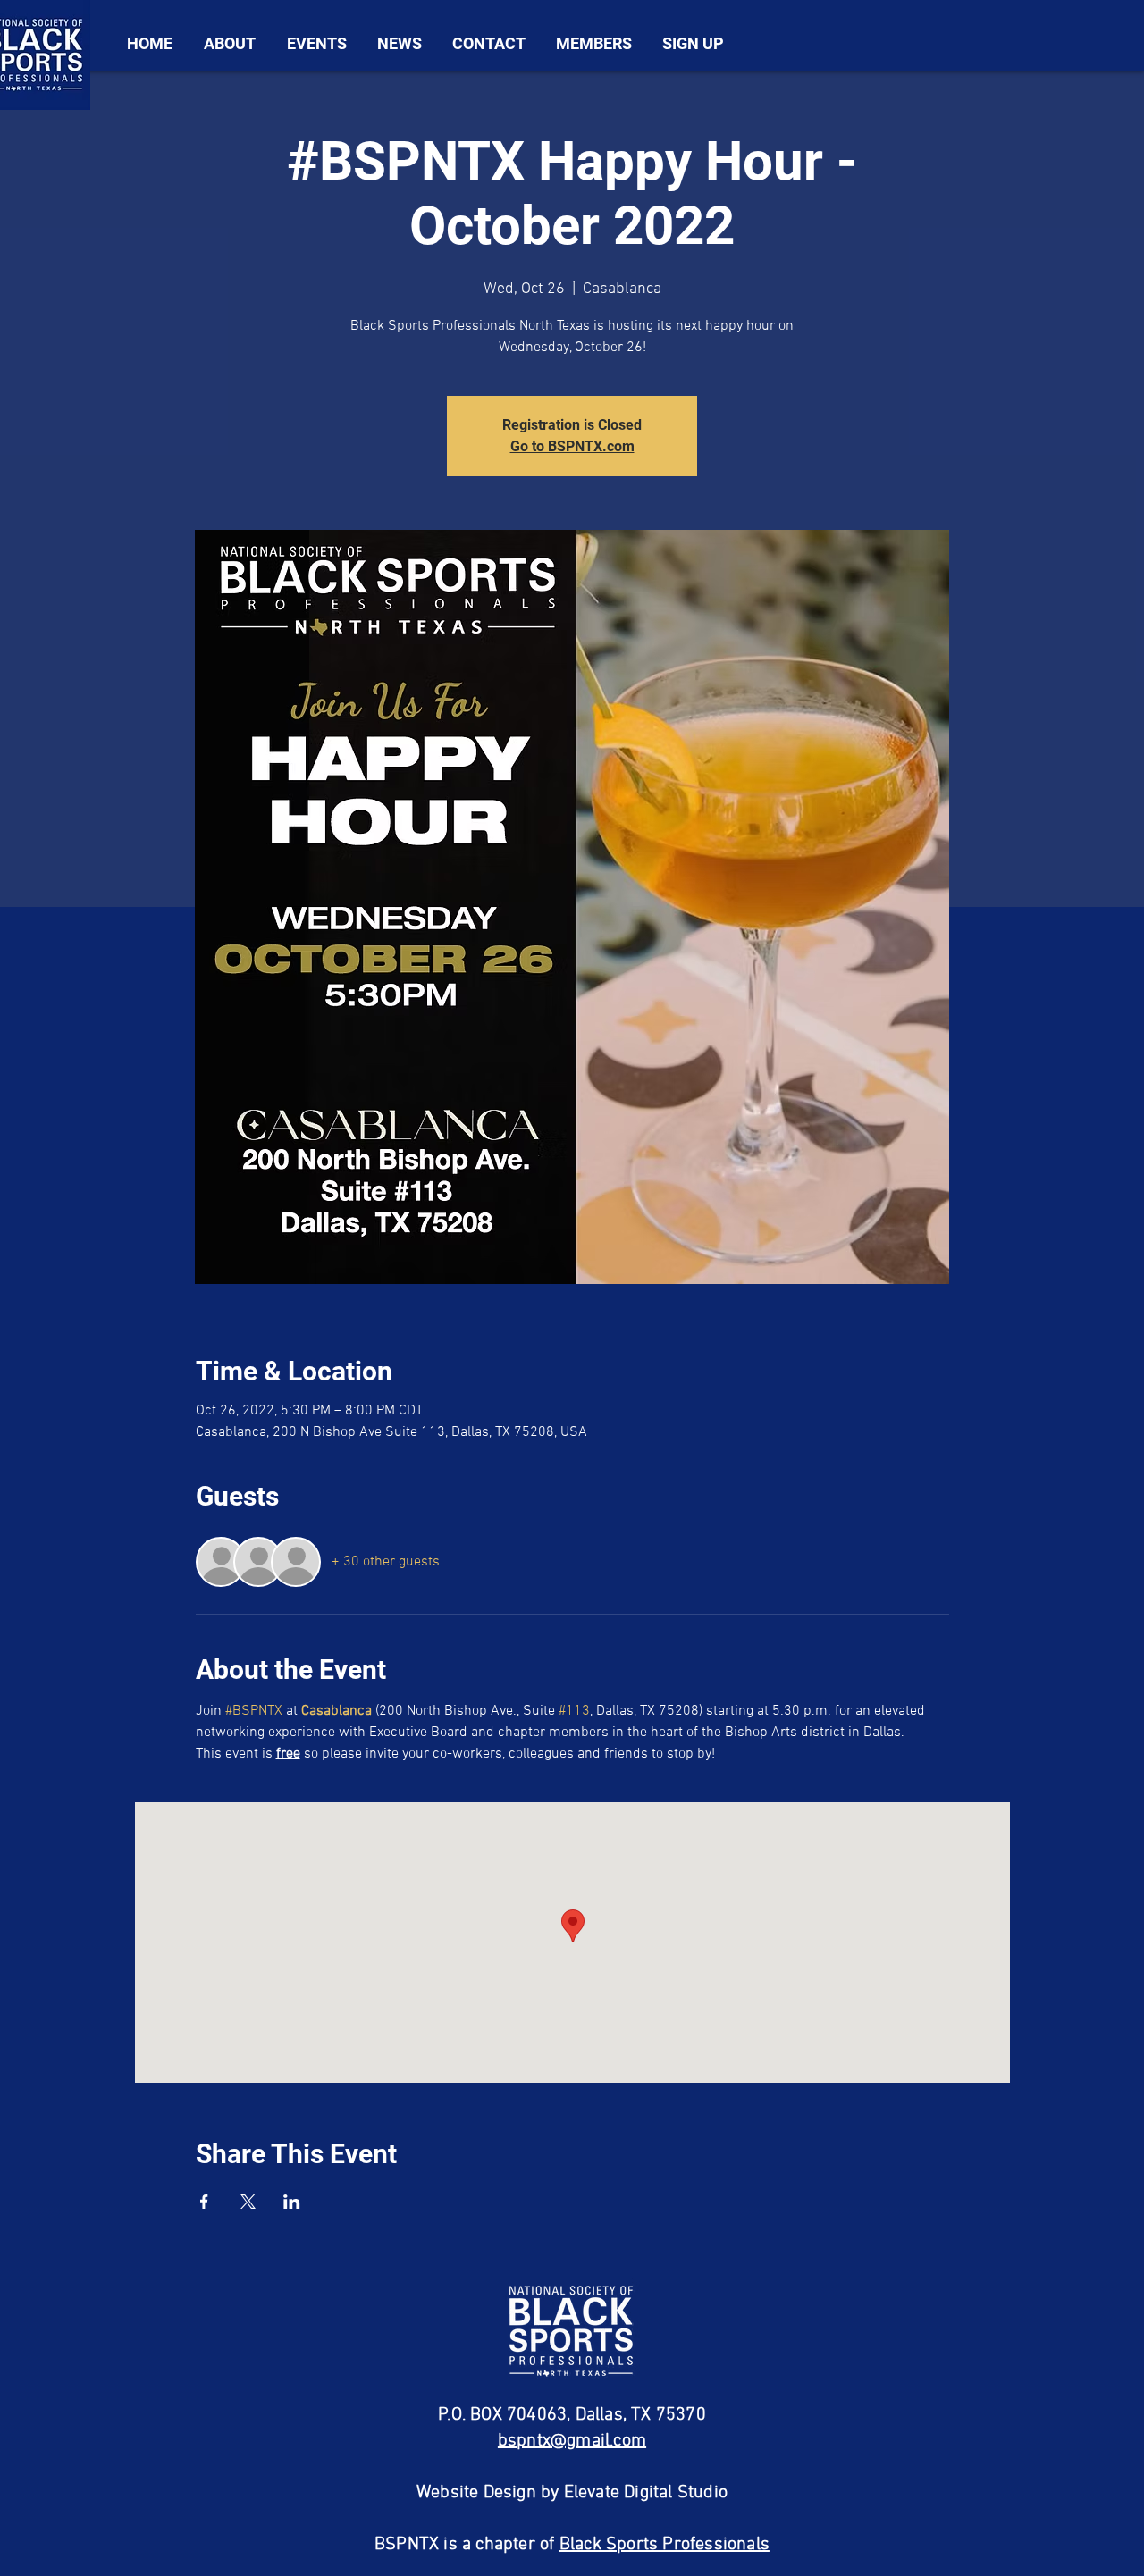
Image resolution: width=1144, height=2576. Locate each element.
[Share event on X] (248, 2202)
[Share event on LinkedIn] (292, 2202)
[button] (229, 44)
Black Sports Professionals (665, 2545)
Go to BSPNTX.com (572, 446)
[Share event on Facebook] (204, 2202)
